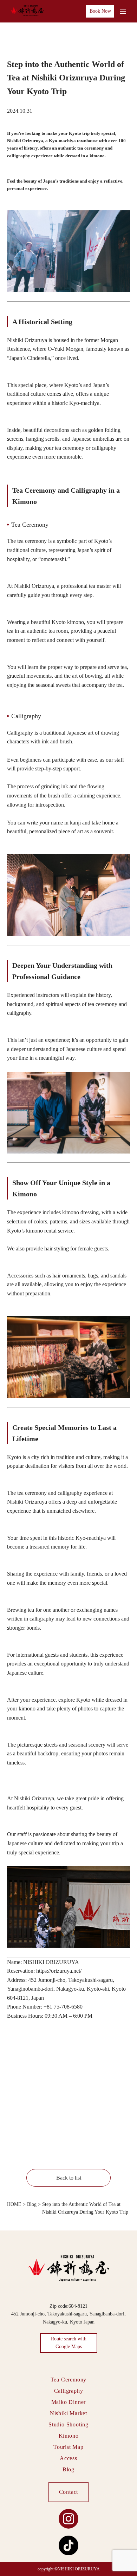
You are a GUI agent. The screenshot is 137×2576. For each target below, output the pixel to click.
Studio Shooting (68, 2424)
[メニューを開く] (123, 11)
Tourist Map (68, 2447)
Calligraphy (69, 2391)
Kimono (69, 2436)
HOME (14, 2204)
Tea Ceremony (69, 2380)
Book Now (100, 11)
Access (68, 2458)
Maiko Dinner (69, 2402)
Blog (32, 2204)
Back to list (69, 2178)
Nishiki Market (68, 2413)
